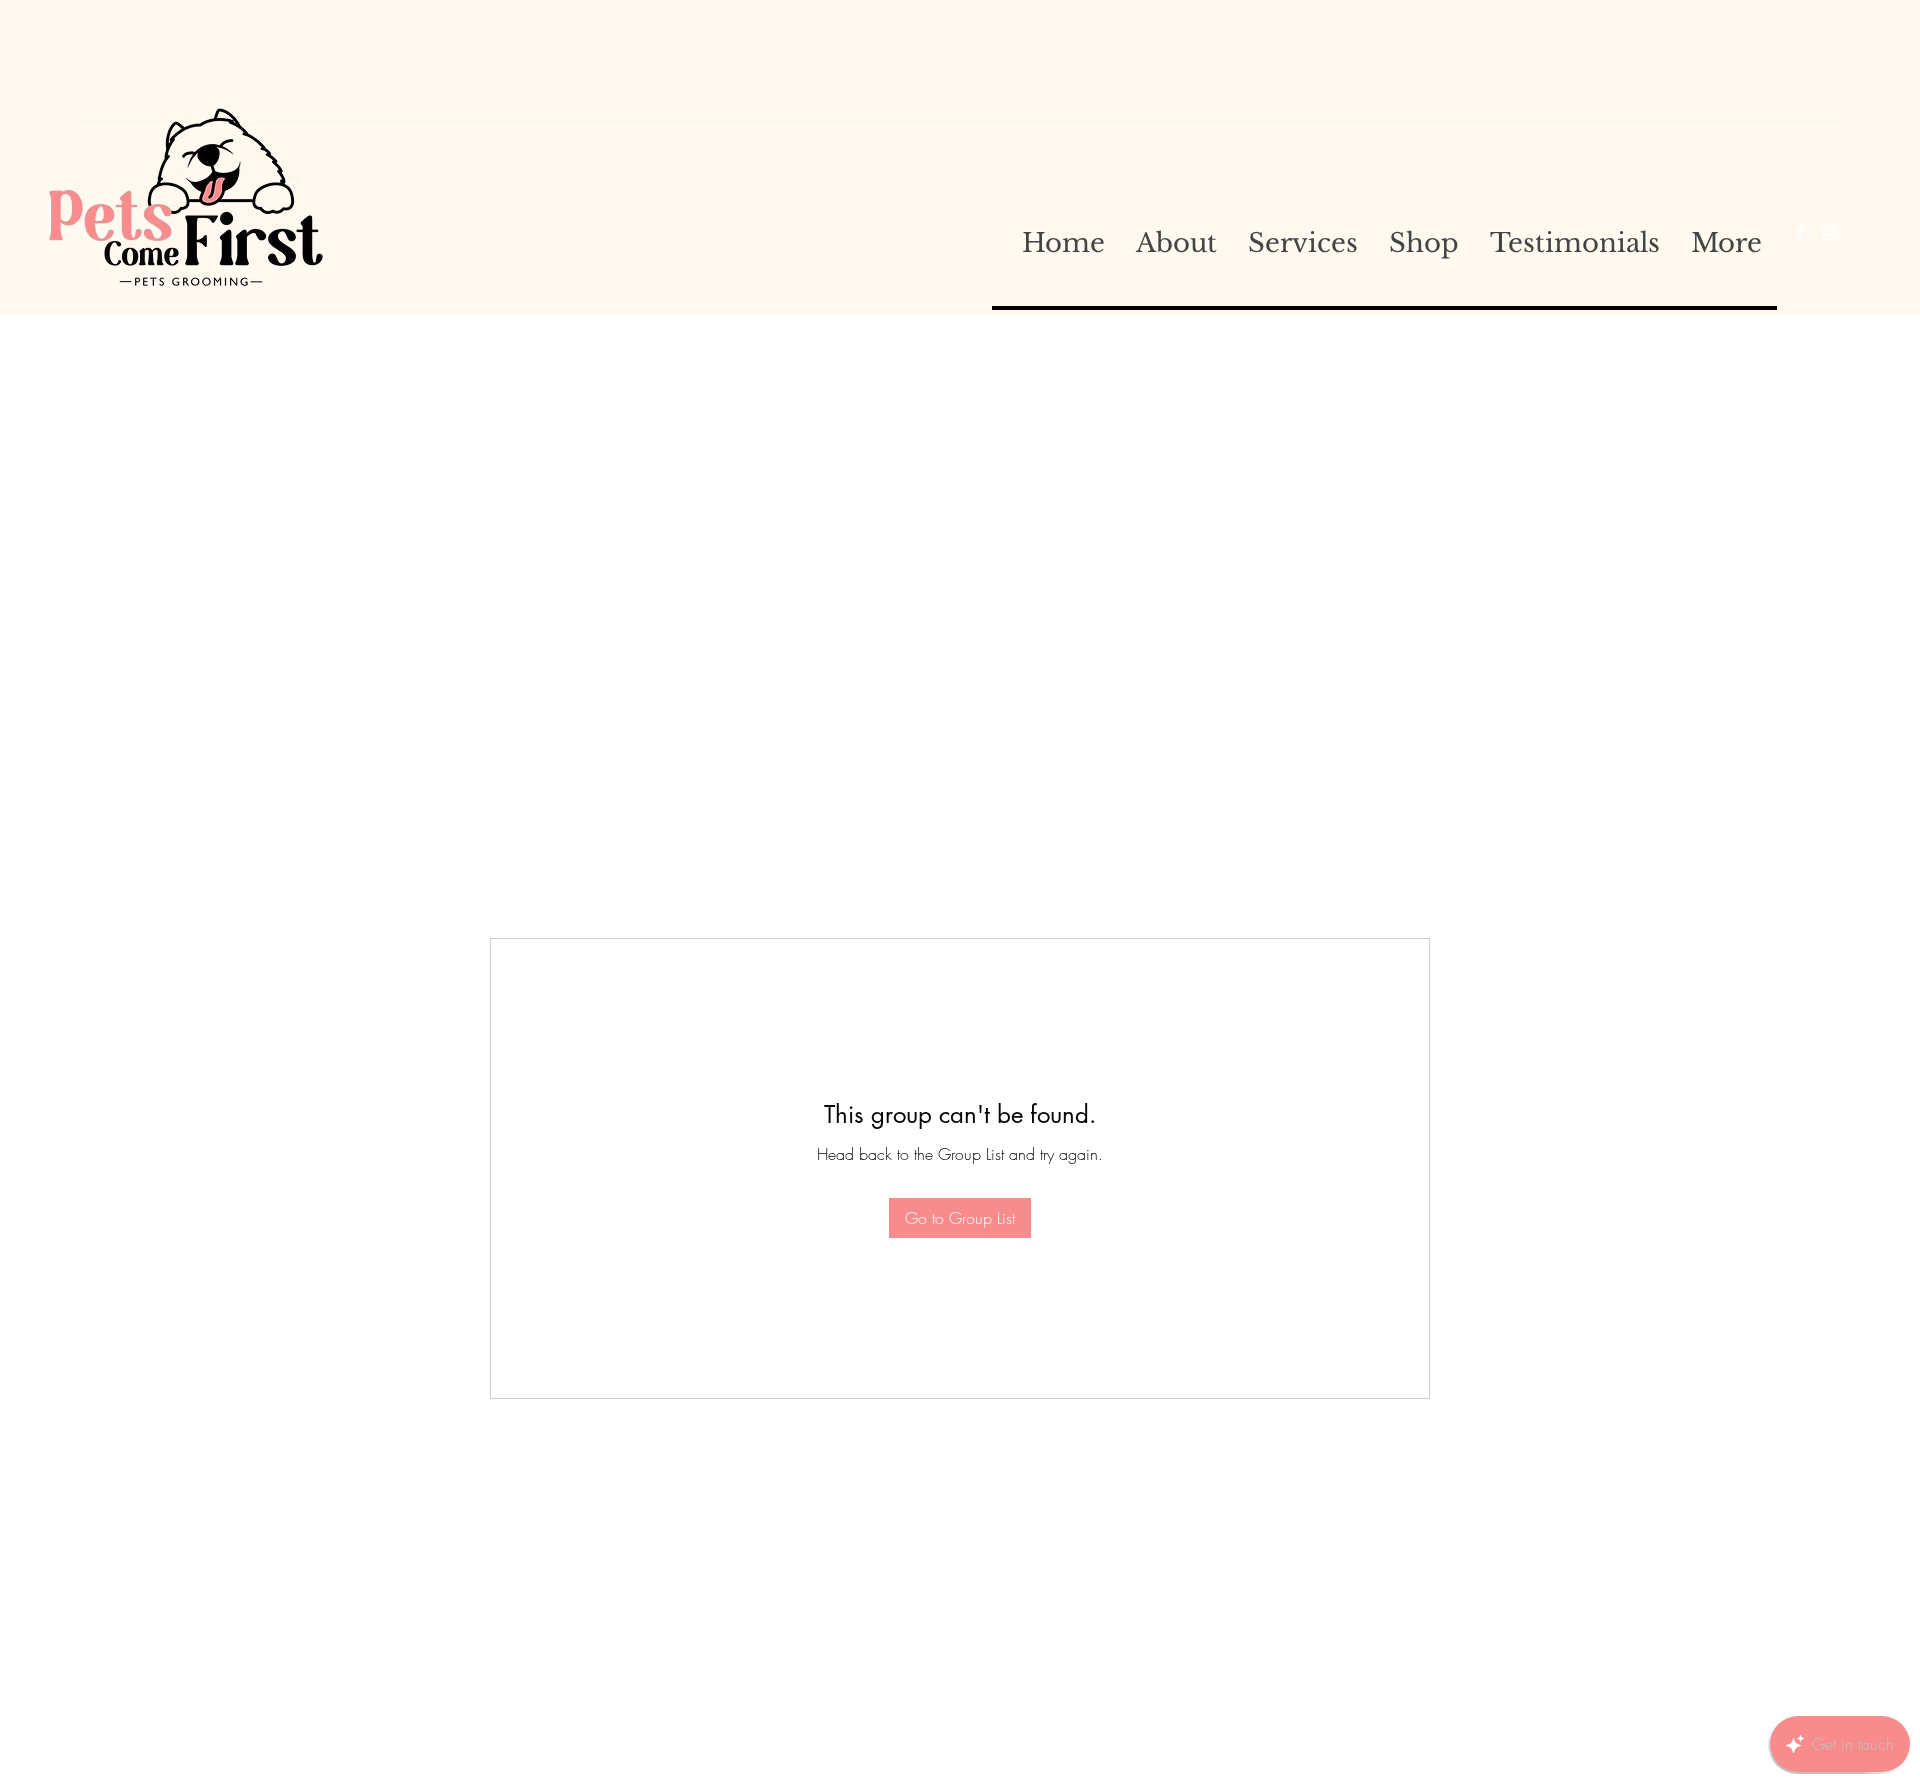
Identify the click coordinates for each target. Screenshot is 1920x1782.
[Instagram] (1830, 233)
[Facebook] (1800, 233)
